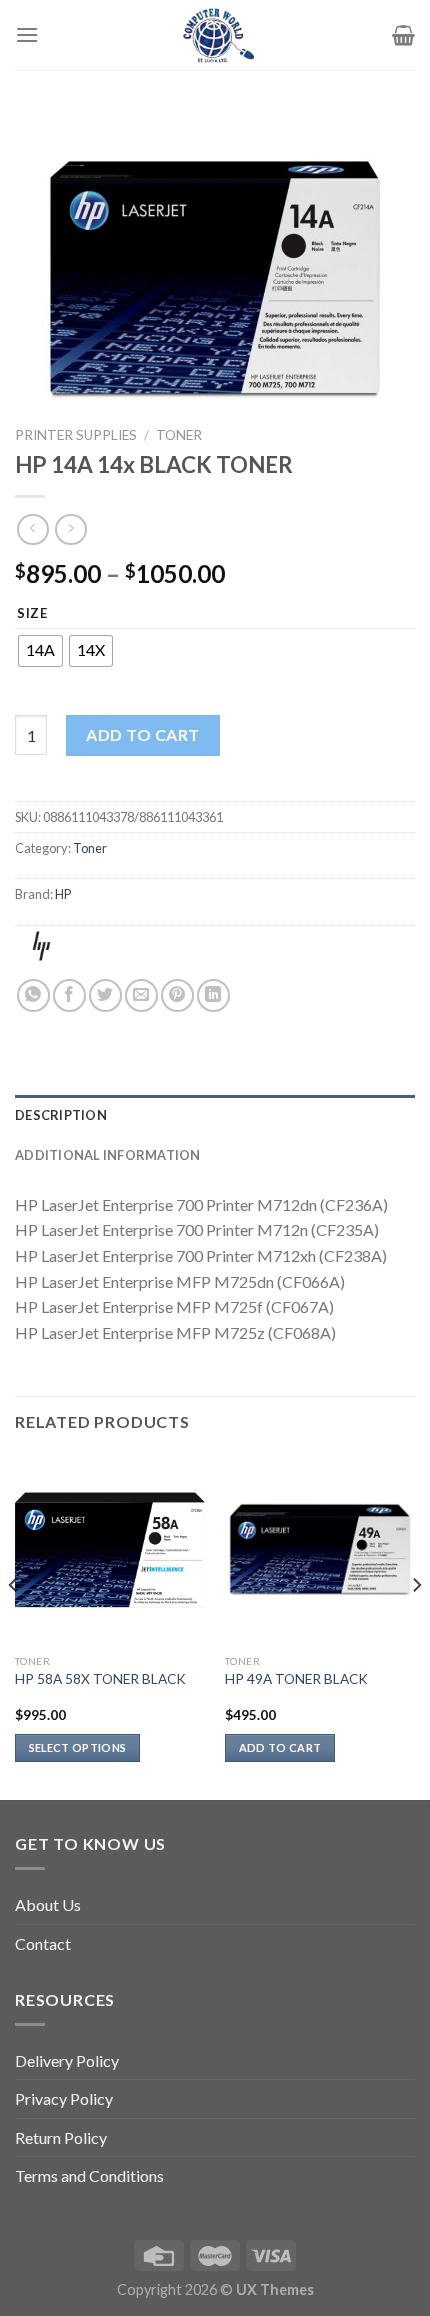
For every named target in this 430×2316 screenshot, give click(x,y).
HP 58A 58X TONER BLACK (100, 1679)
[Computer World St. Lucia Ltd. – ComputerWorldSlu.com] (215, 35)
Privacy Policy (64, 2098)
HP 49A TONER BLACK (296, 1679)
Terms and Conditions (89, 2175)
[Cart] (403, 35)
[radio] (40, 651)
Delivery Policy (67, 2060)
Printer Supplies (76, 435)
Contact (43, 1943)
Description (61, 1115)
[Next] (416, 1625)
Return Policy (61, 2137)
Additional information (108, 1155)
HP (63, 894)
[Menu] (27, 34)
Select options (78, 1747)
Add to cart (142, 734)
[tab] (215, 1115)
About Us (48, 1904)
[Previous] (14, 1625)
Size (32, 614)
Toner (179, 435)
